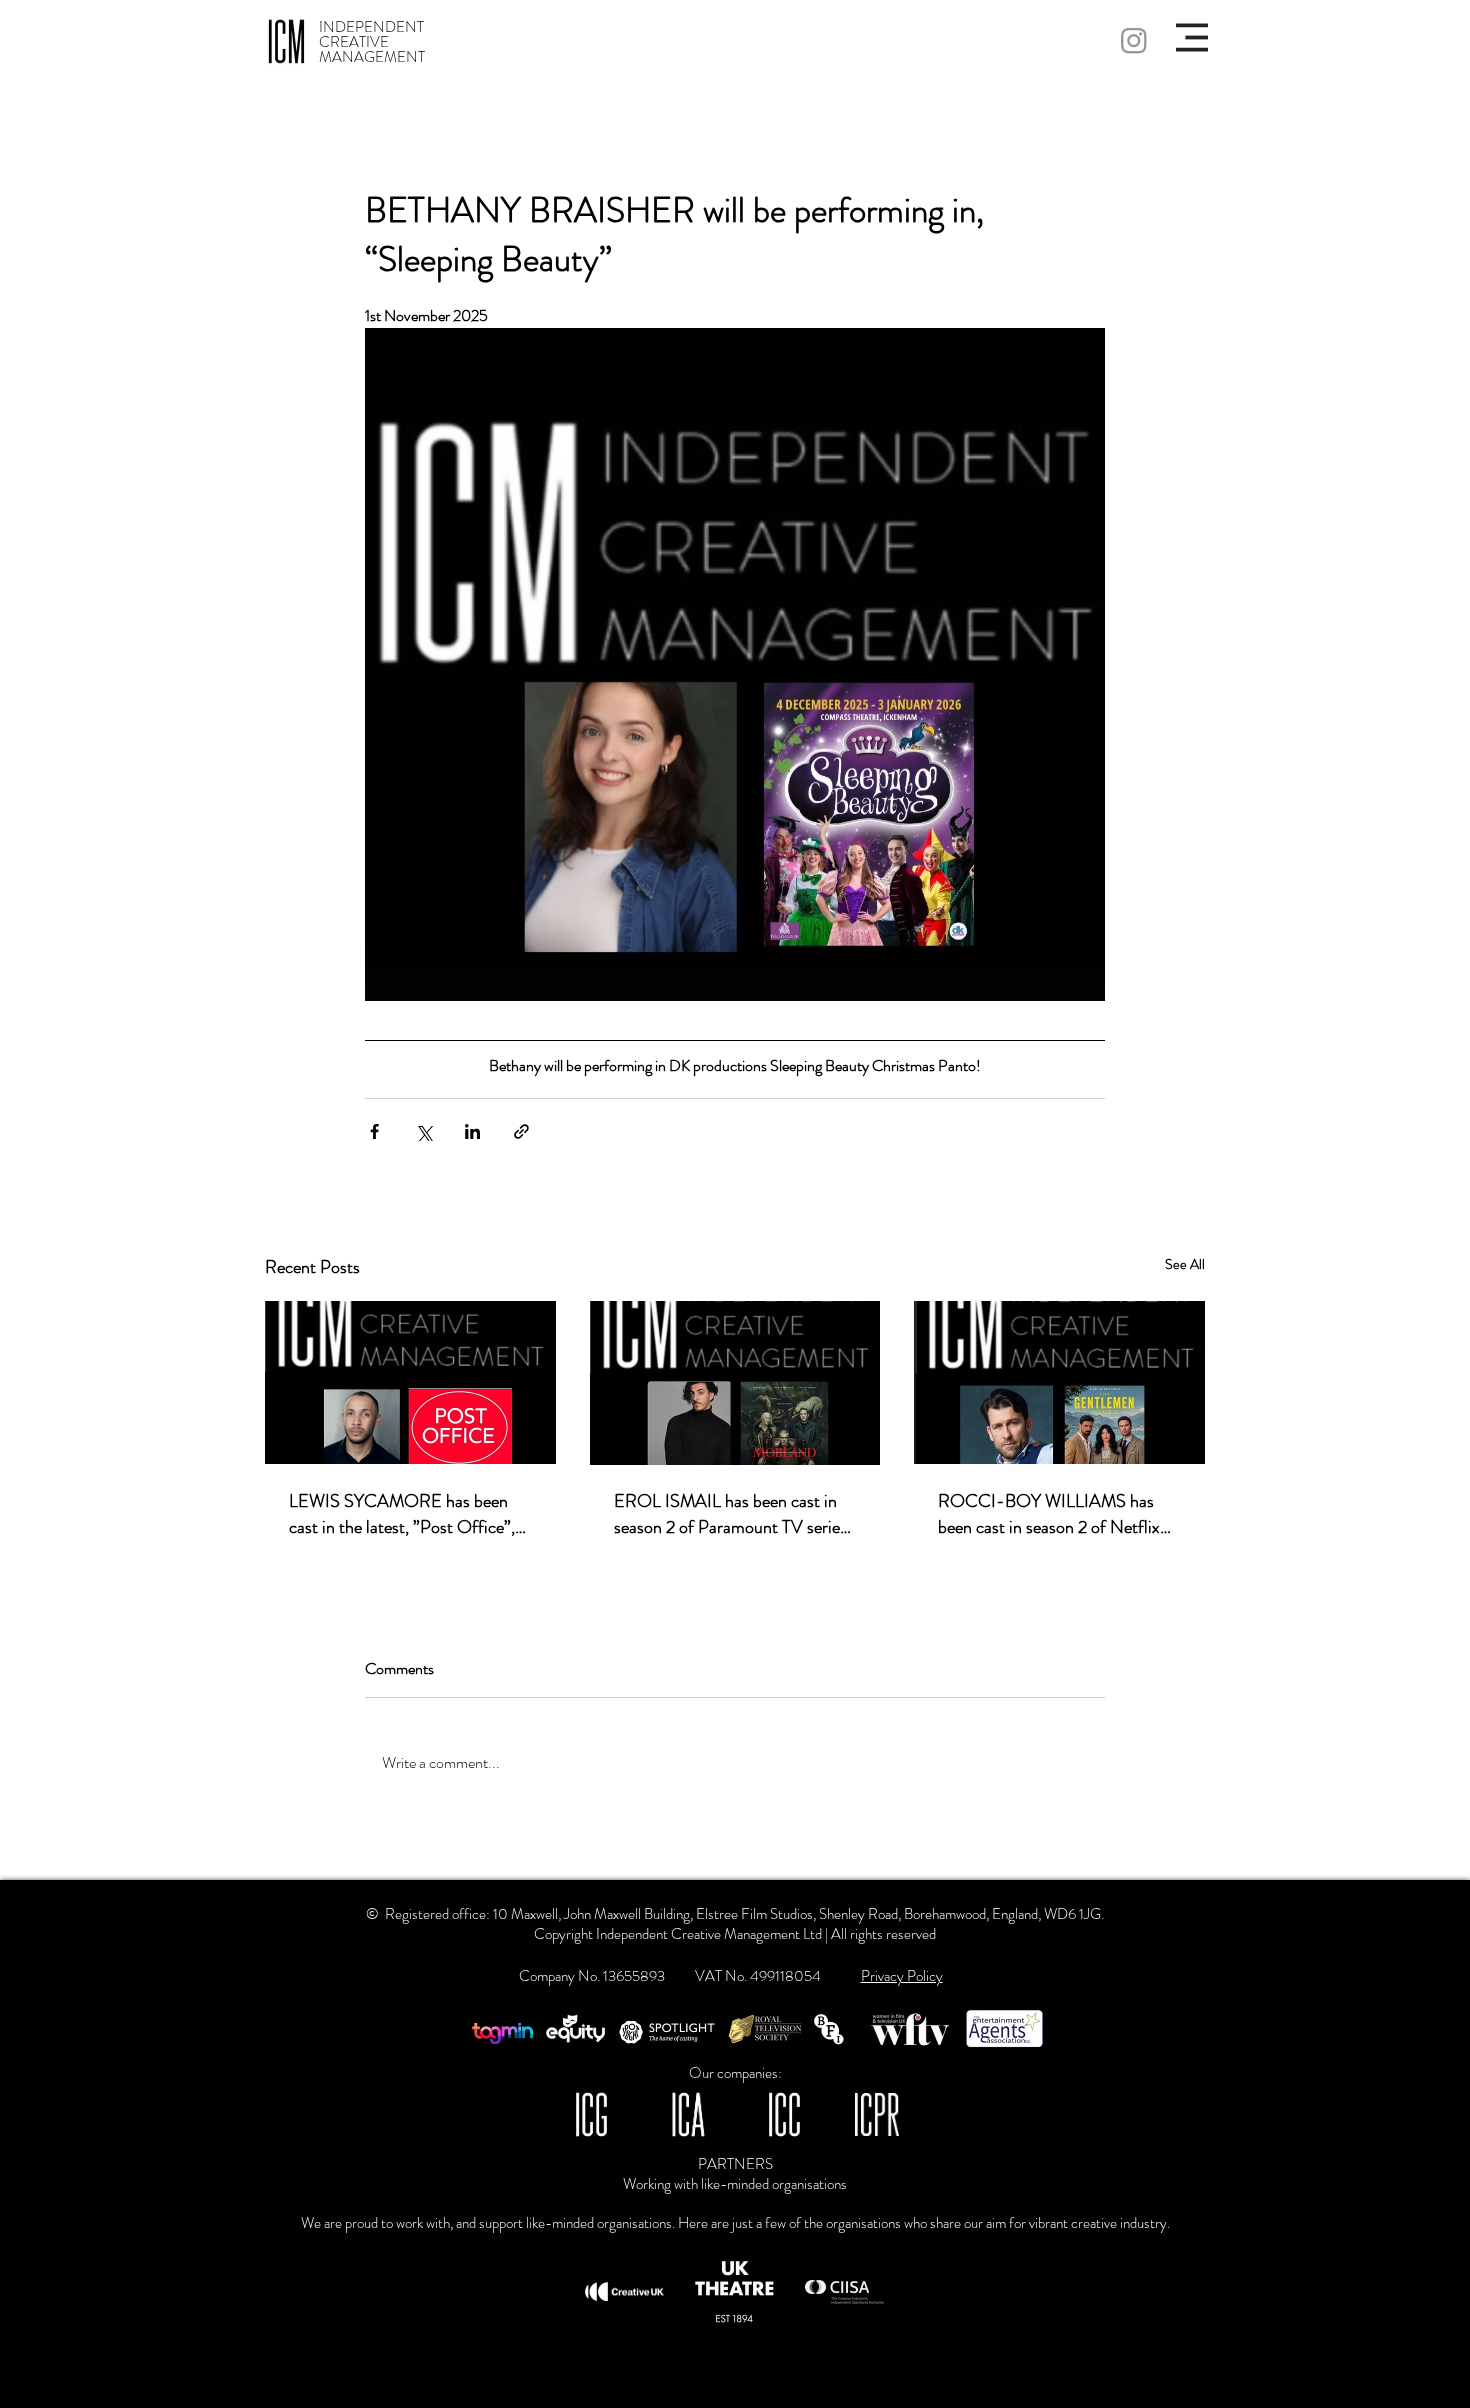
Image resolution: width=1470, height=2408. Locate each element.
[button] (1192, 37)
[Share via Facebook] (374, 1131)
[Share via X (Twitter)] (423, 1131)
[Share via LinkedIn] (472, 1131)
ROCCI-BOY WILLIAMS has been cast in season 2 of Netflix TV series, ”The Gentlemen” (1049, 1514)
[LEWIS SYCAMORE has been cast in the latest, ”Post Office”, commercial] (410, 1382)
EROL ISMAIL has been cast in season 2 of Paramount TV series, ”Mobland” (732, 1514)
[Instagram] (1134, 40)
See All (1185, 1264)
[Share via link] (521, 1131)
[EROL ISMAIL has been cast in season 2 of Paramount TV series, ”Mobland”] (735, 1383)
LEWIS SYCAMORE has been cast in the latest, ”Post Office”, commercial (402, 1514)
